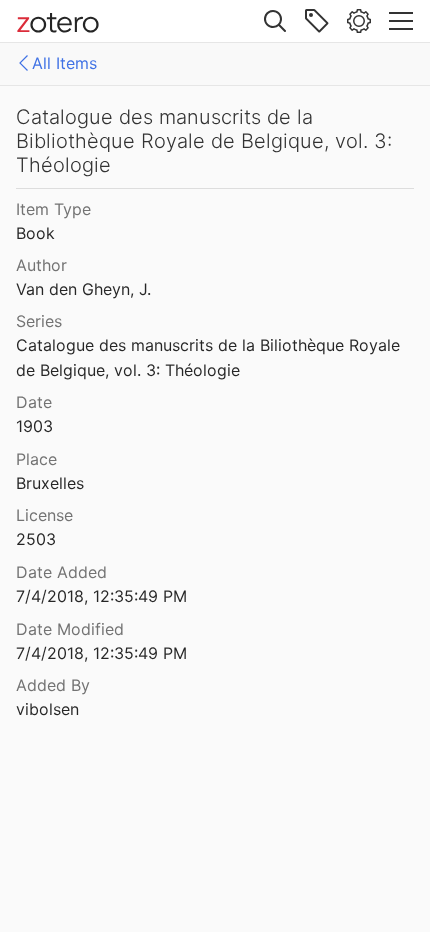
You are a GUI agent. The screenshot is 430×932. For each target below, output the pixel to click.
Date (34, 402)
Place (36, 459)
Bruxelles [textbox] (50, 483)
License (44, 515)
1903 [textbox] (34, 426)
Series (39, 321)
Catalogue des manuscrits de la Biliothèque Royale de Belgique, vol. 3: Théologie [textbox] (210, 357)
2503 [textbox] (36, 539)
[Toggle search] (275, 21)
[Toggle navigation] (401, 21)
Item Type (53, 209)
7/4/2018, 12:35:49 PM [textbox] (101, 596)
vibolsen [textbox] (47, 709)
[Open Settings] (359, 21)
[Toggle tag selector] (317, 21)
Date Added (61, 572)
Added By (53, 685)
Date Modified (70, 629)
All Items (64, 63)
